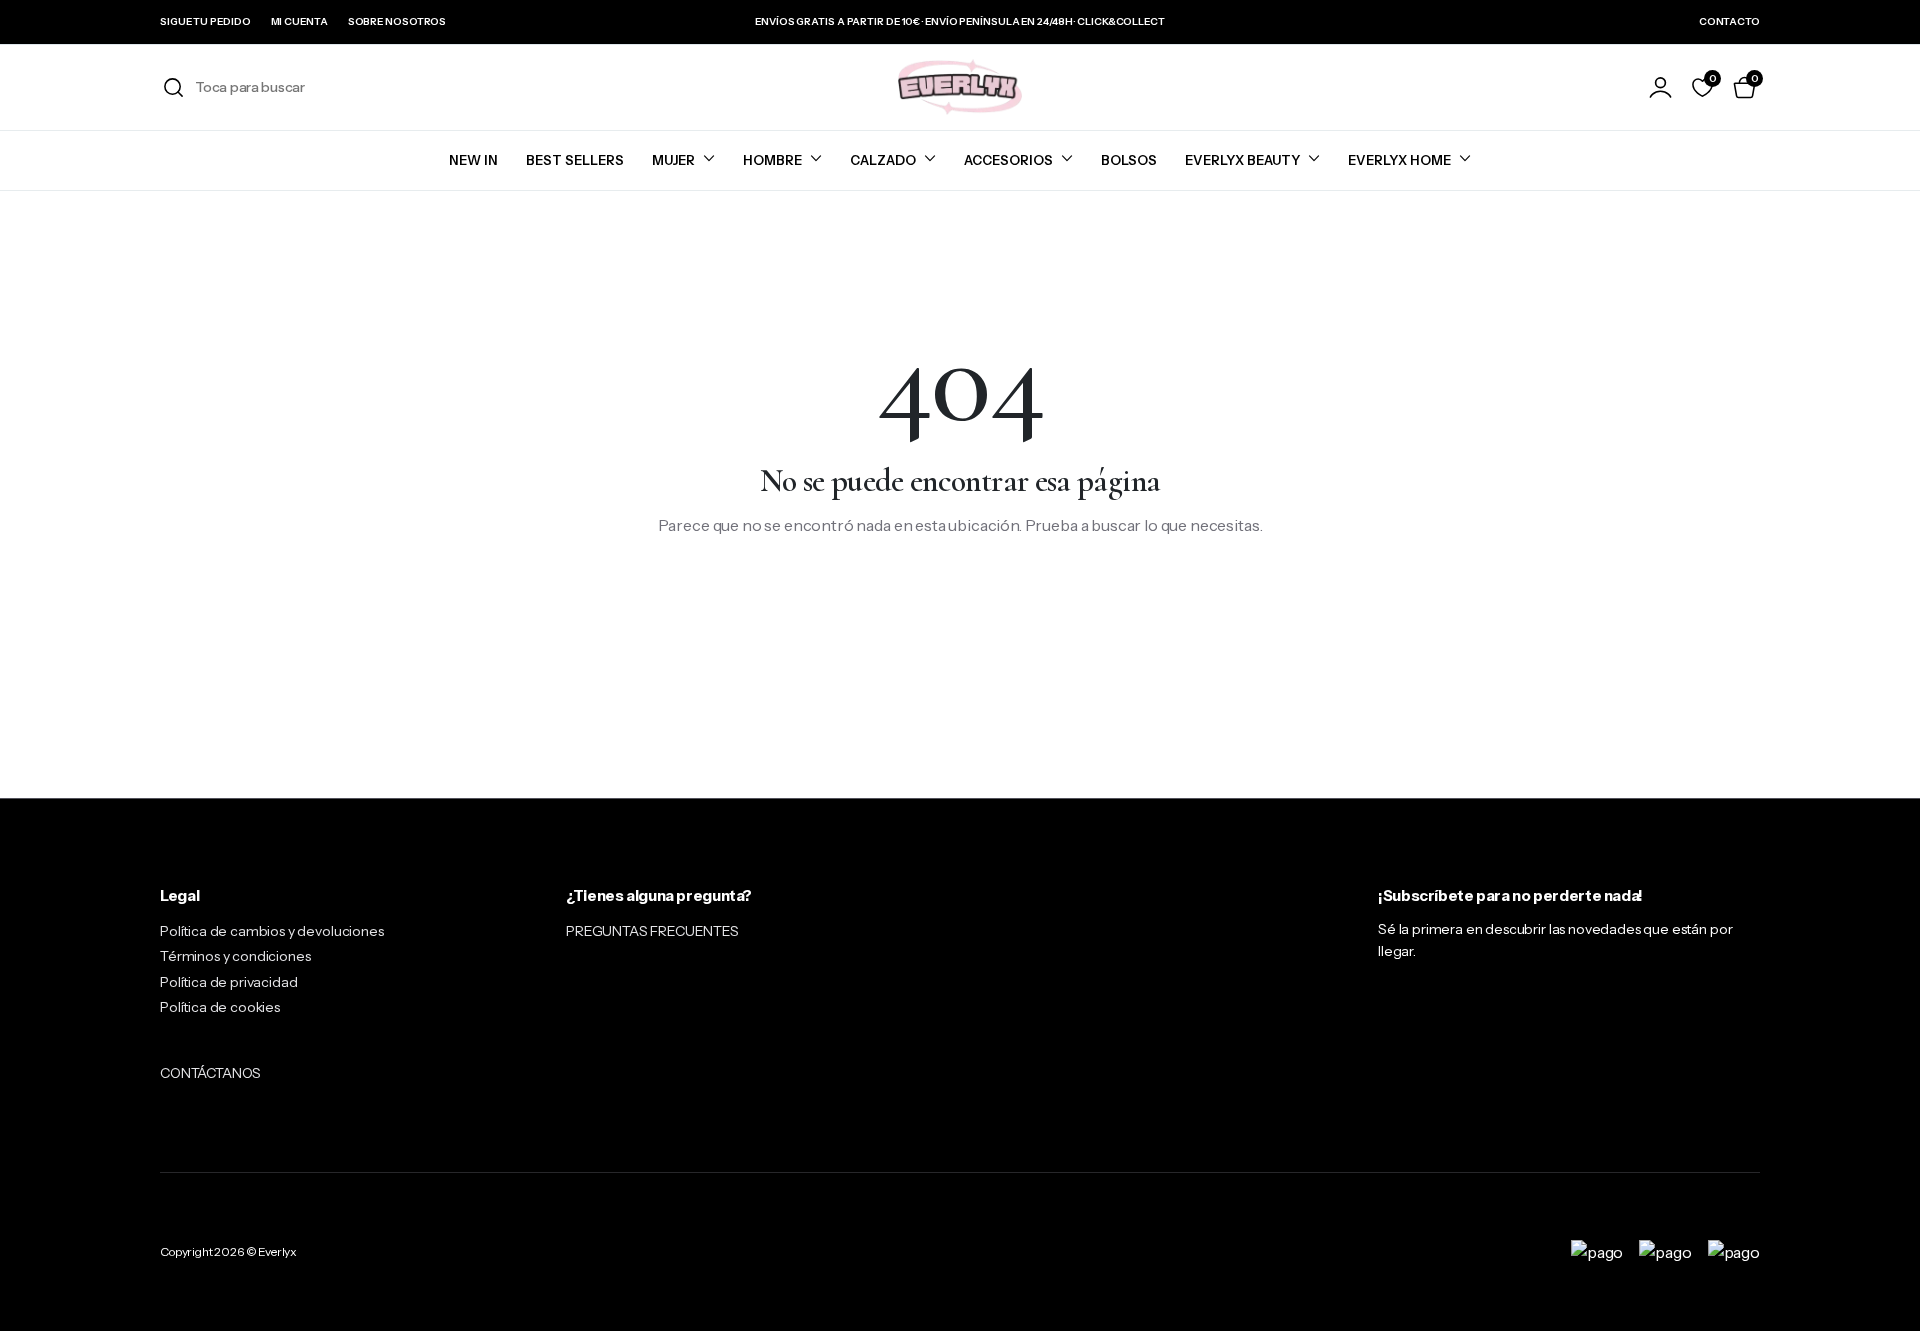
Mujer (673, 160)
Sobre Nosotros (397, 21)
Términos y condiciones (235, 956)
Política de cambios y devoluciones (272, 931)
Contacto (1729, 21)
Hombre (772, 160)
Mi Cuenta (299, 21)
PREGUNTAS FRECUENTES (652, 931)
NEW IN (473, 160)
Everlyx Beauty (1242, 160)
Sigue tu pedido (205, 21)
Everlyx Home (1399, 160)
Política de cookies (220, 1007)
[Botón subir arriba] (1875, 1286)
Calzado (883, 160)
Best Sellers (575, 160)
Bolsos (1129, 160)
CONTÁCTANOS (210, 1073)
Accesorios (1008, 160)
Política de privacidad (228, 982)
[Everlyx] (960, 87)
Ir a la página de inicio (960, 590)
